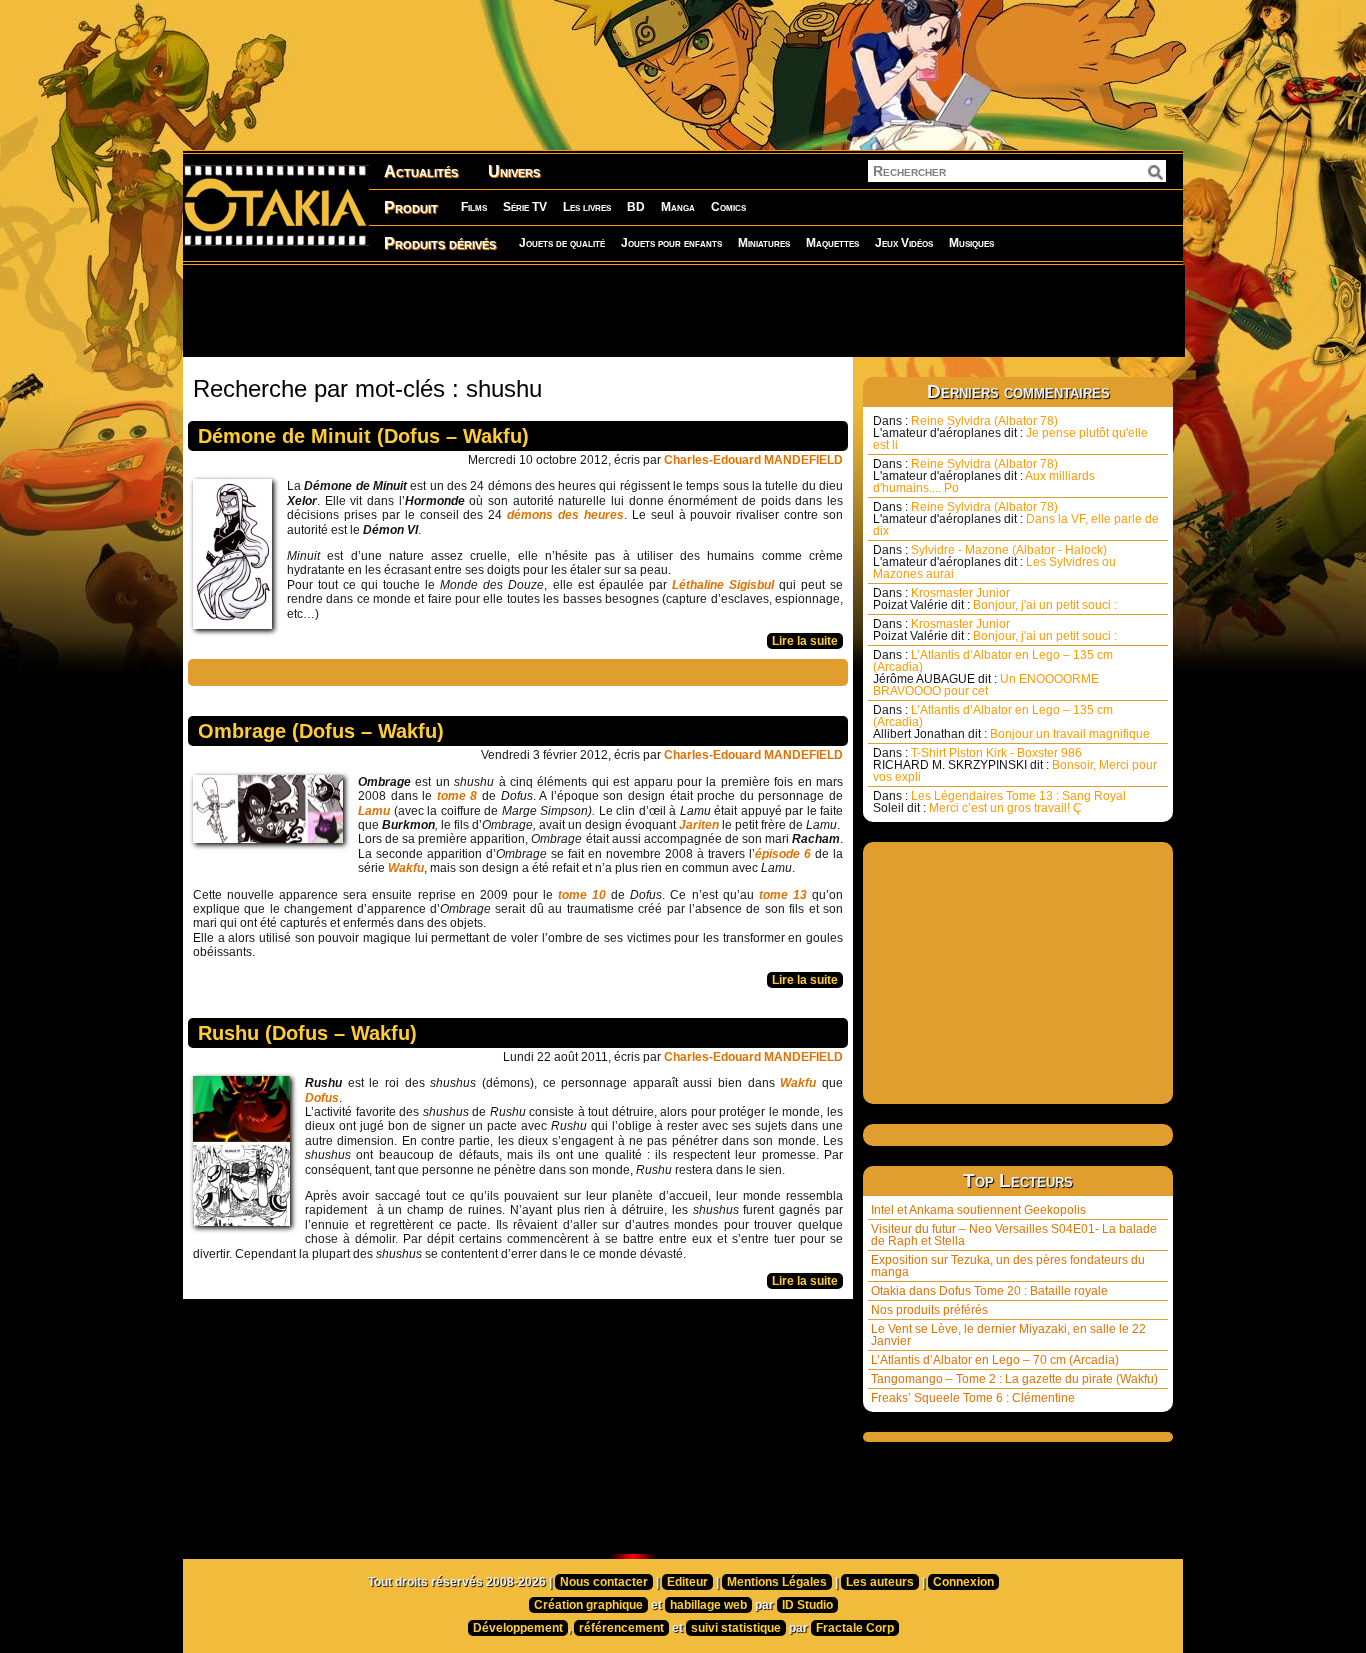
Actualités (421, 171)
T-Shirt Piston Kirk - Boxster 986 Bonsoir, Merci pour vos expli (1015, 765)
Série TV (525, 207)
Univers (514, 171)
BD (636, 207)
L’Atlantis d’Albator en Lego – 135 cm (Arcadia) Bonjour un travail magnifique (1011, 722)
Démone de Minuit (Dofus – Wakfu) (363, 436)
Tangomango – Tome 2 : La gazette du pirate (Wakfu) (1014, 1379)
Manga (678, 207)
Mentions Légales (777, 1582)
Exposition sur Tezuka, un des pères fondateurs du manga (1008, 1266)
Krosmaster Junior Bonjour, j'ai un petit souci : (995, 599)
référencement (621, 1628)
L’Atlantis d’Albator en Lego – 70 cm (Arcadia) (995, 1360)
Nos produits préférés (929, 1310)
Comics (728, 207)
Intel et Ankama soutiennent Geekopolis (978, 1210)
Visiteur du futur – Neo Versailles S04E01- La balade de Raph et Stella (1014, 1235)
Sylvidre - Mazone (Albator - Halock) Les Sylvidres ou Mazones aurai (994, 562)
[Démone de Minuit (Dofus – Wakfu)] (237, 559)
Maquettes (832, 243)
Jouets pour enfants (671, 243)
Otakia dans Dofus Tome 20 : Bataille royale (989, 1291)
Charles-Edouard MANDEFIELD (753, 460)
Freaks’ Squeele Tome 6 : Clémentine (973, 1398)
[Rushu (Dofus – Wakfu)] (246, 1156)
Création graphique (588, 1605)
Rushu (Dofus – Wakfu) (307, 1033)
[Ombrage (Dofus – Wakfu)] (273, 814)
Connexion (963, 1582)
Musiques (971, 243)
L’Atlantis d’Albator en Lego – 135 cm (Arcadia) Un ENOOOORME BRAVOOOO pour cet (993, 673)
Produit (411, 207)
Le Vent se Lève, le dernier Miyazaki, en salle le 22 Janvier (1008, 1335)
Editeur (687, 1582)
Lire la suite (805, 641)
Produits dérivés (440, 243)
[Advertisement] (683, 310)
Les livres (587, 207)
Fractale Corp (855, 1628)
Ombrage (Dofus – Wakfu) (321, 731)
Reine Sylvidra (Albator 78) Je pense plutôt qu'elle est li (1010, 433)
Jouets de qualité (562, 243)
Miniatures (764, 243)
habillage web (708, 1605)
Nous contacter (604, 1582)
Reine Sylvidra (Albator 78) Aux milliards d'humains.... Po (984, 476)
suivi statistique (736, 1628)
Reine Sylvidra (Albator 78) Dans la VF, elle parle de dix (1016, 519)
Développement (518, 1628)
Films (474, 207)
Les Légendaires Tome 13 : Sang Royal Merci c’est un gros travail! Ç (999, 802)
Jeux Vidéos (904, 243)
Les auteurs (880, 1582)
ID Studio (807, 1605)
